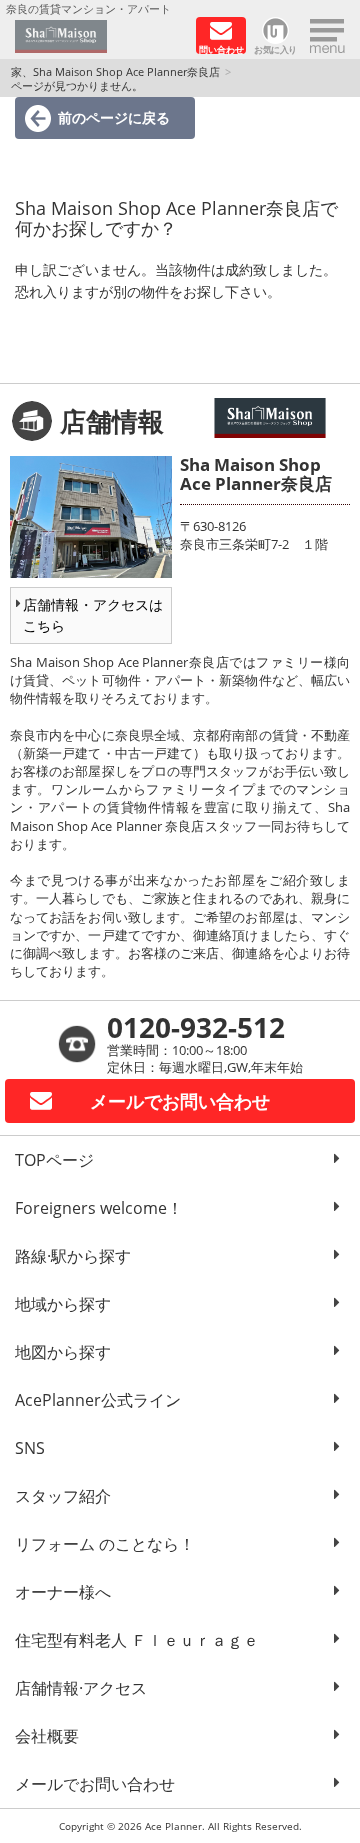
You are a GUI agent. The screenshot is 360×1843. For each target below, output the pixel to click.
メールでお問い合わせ (95, 1784)
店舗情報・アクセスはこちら (93, 615)
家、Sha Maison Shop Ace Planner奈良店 (115, 71)
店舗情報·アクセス (81, 1688)
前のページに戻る (114, 117)
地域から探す (63, 1304)
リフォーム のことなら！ (105, 1544)
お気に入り (275, 48)
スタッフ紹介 (63, 1496)
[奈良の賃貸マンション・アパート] (98, 36)
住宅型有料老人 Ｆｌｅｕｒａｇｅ (137, 1640)
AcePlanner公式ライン (98, 1400)
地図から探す (63, 1352)
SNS (30, 1448)
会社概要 (47, 1736)
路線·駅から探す (73, 1256)
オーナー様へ (63, 1592)
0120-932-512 (196, 1027)
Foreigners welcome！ (99, 1208)
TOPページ (54, 1160)
